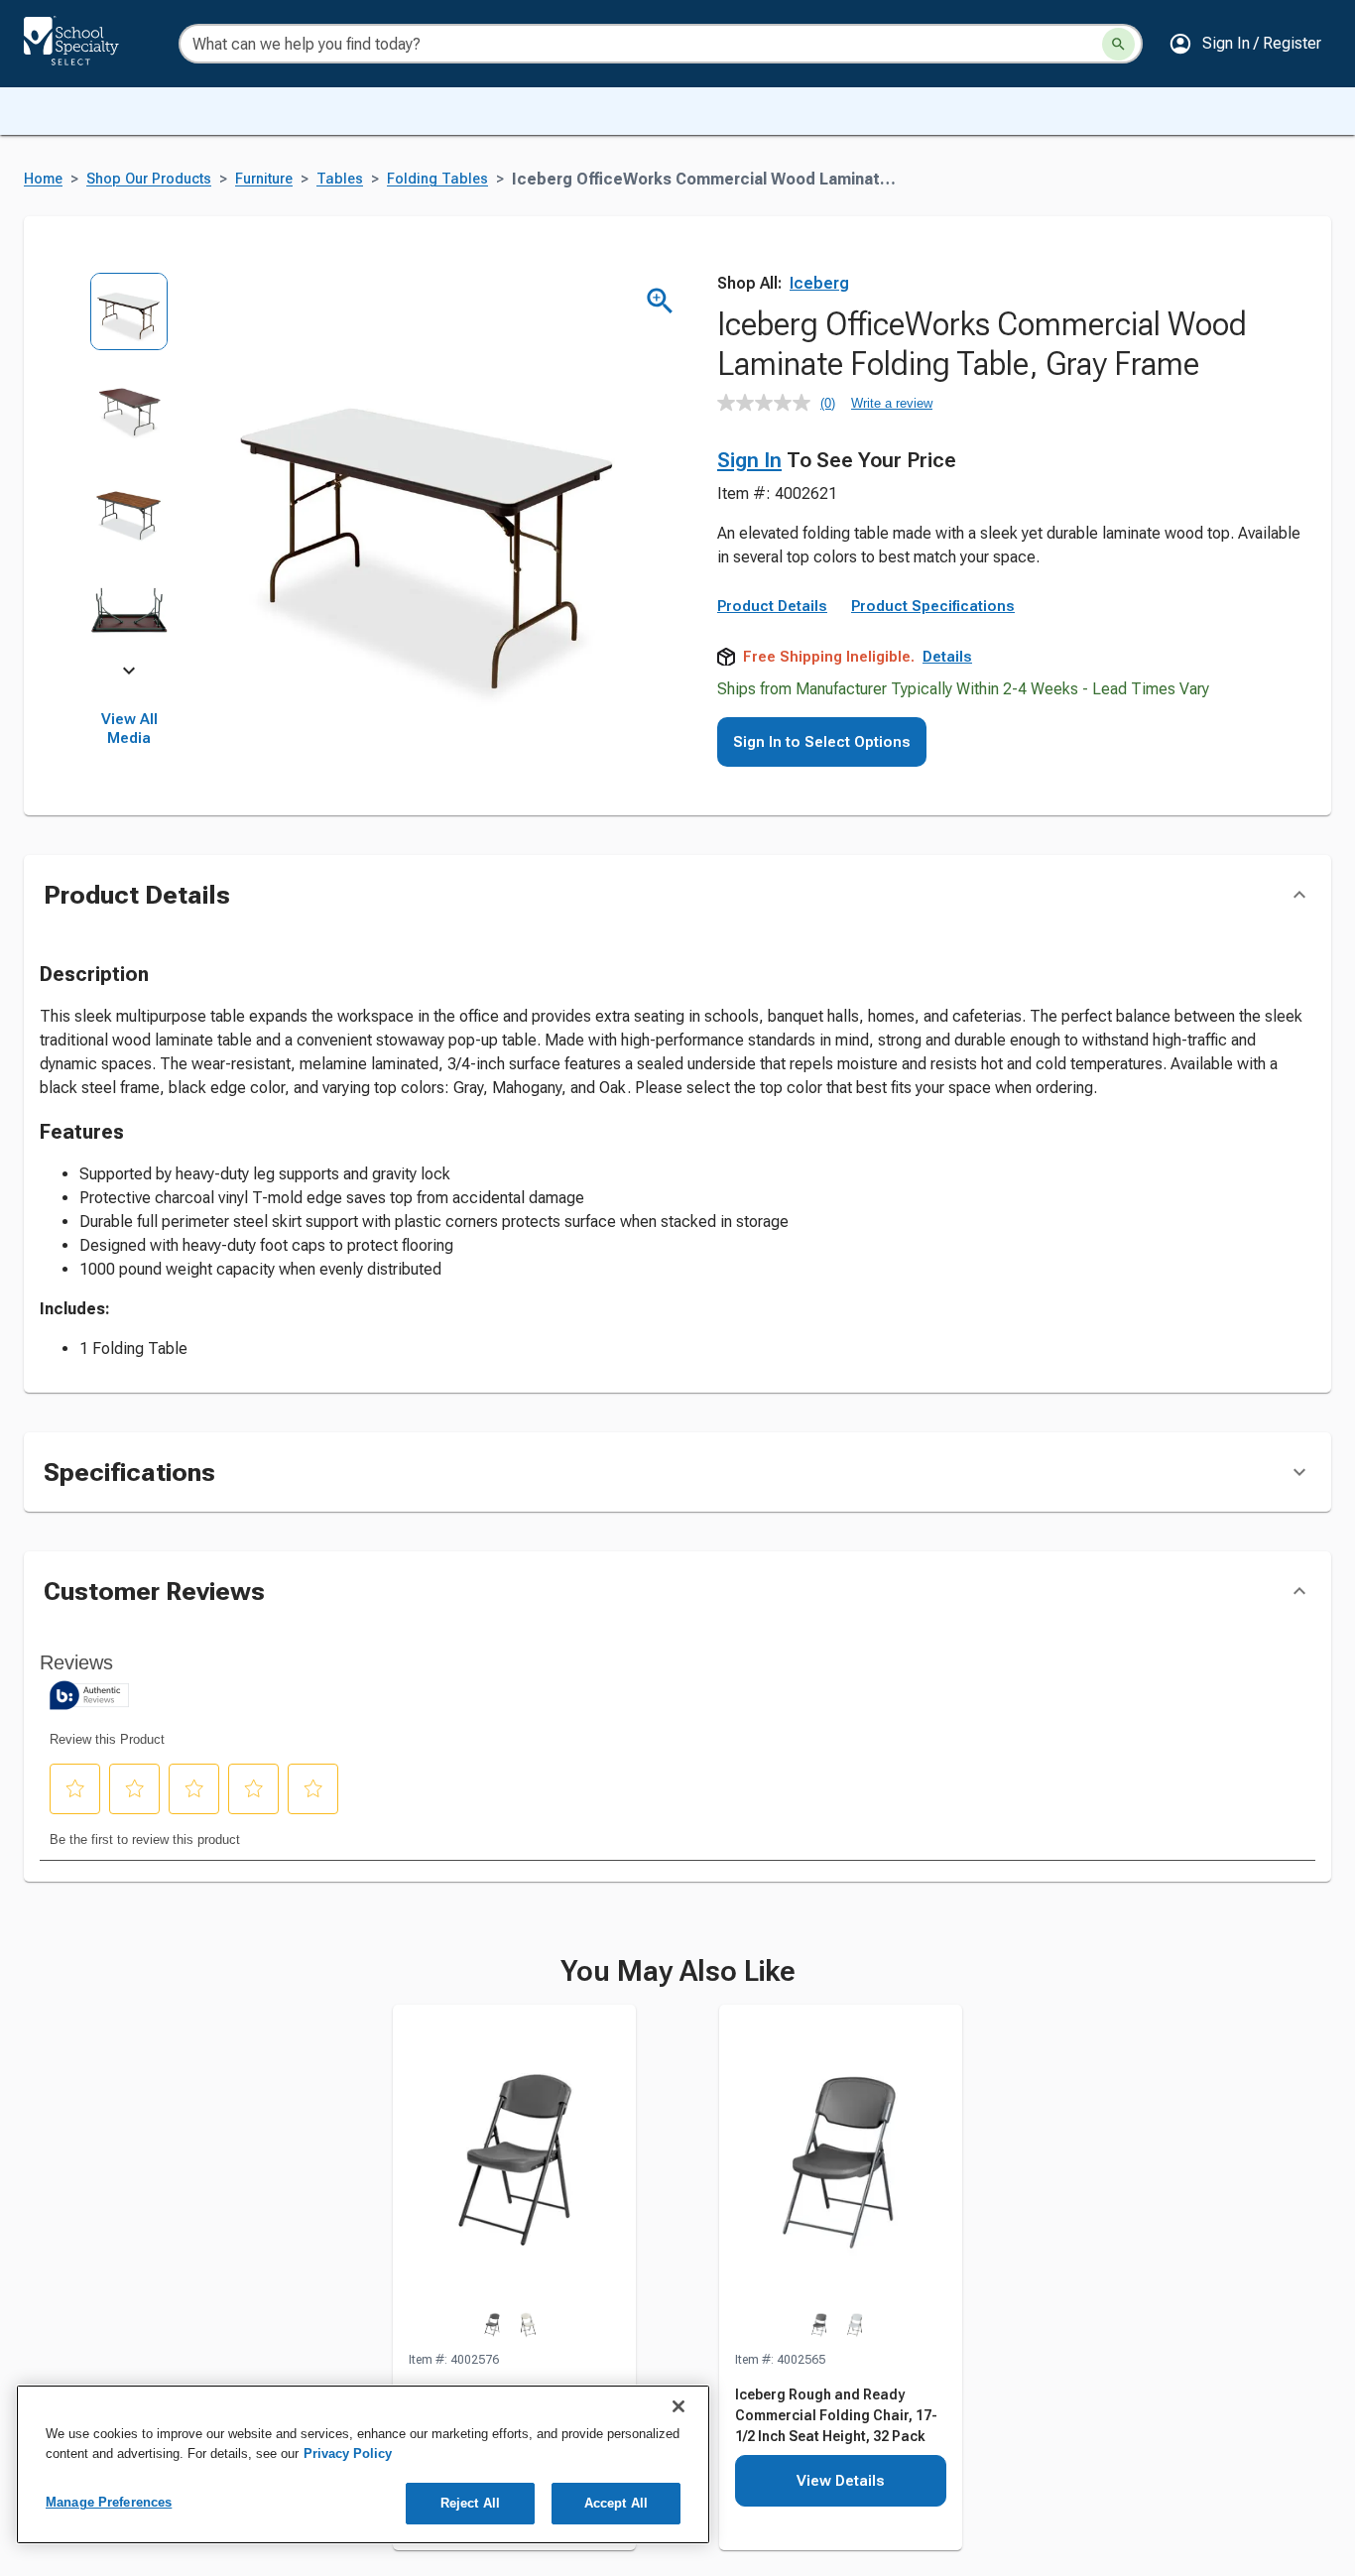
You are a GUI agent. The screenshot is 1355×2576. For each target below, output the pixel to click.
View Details (841, 2481)
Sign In (749, 460)
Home (43, 179)
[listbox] (129, 471)
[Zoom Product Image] (660, 301)
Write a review (892, 403)
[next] (129, 675)
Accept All (616, 2503)
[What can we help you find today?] (1118, 44)
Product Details (772, 606)
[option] (129, 322)
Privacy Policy (348, 2453)
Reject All (470, 2503)
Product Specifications (933, 606)
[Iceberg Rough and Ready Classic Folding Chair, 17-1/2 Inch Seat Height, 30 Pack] (514, 2177)
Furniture (264, 179)
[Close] (678, 2406)
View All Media (129, 729)
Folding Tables (437, 179)
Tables (340, 179)
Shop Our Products (149, 179)
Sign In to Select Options (822, 742)
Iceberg (819, 283)
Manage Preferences (109, 2502)
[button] (1245, 44)
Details (947, 657)
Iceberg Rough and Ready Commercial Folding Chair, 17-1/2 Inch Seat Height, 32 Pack (836, 2415)
